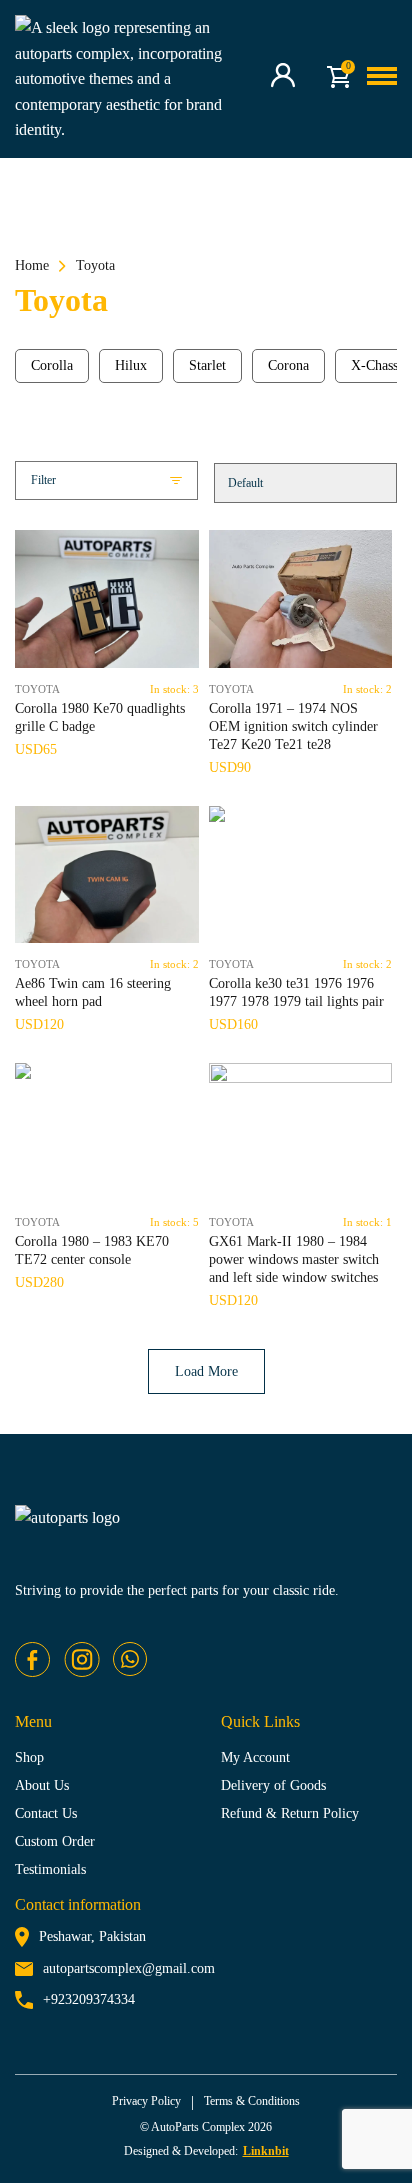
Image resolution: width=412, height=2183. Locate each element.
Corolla (52, 365)
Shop (29, 1757)
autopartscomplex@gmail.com (129, 1968)
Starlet (207, 365)
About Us (42, 1785)
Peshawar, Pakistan (92, 1936)
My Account (255, 1757)
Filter (43, 480)
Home (32, 265)
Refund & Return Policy (290, 1813)
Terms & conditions (252, 2101)
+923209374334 (89, 1999)
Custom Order (55, 1841)
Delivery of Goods (273, 1785)
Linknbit (266, 2151)
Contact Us (46, 1813)
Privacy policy (146, 2101)
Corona (288, 365)
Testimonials (50, 1869)
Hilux (131, 365)
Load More (206, 1371)
